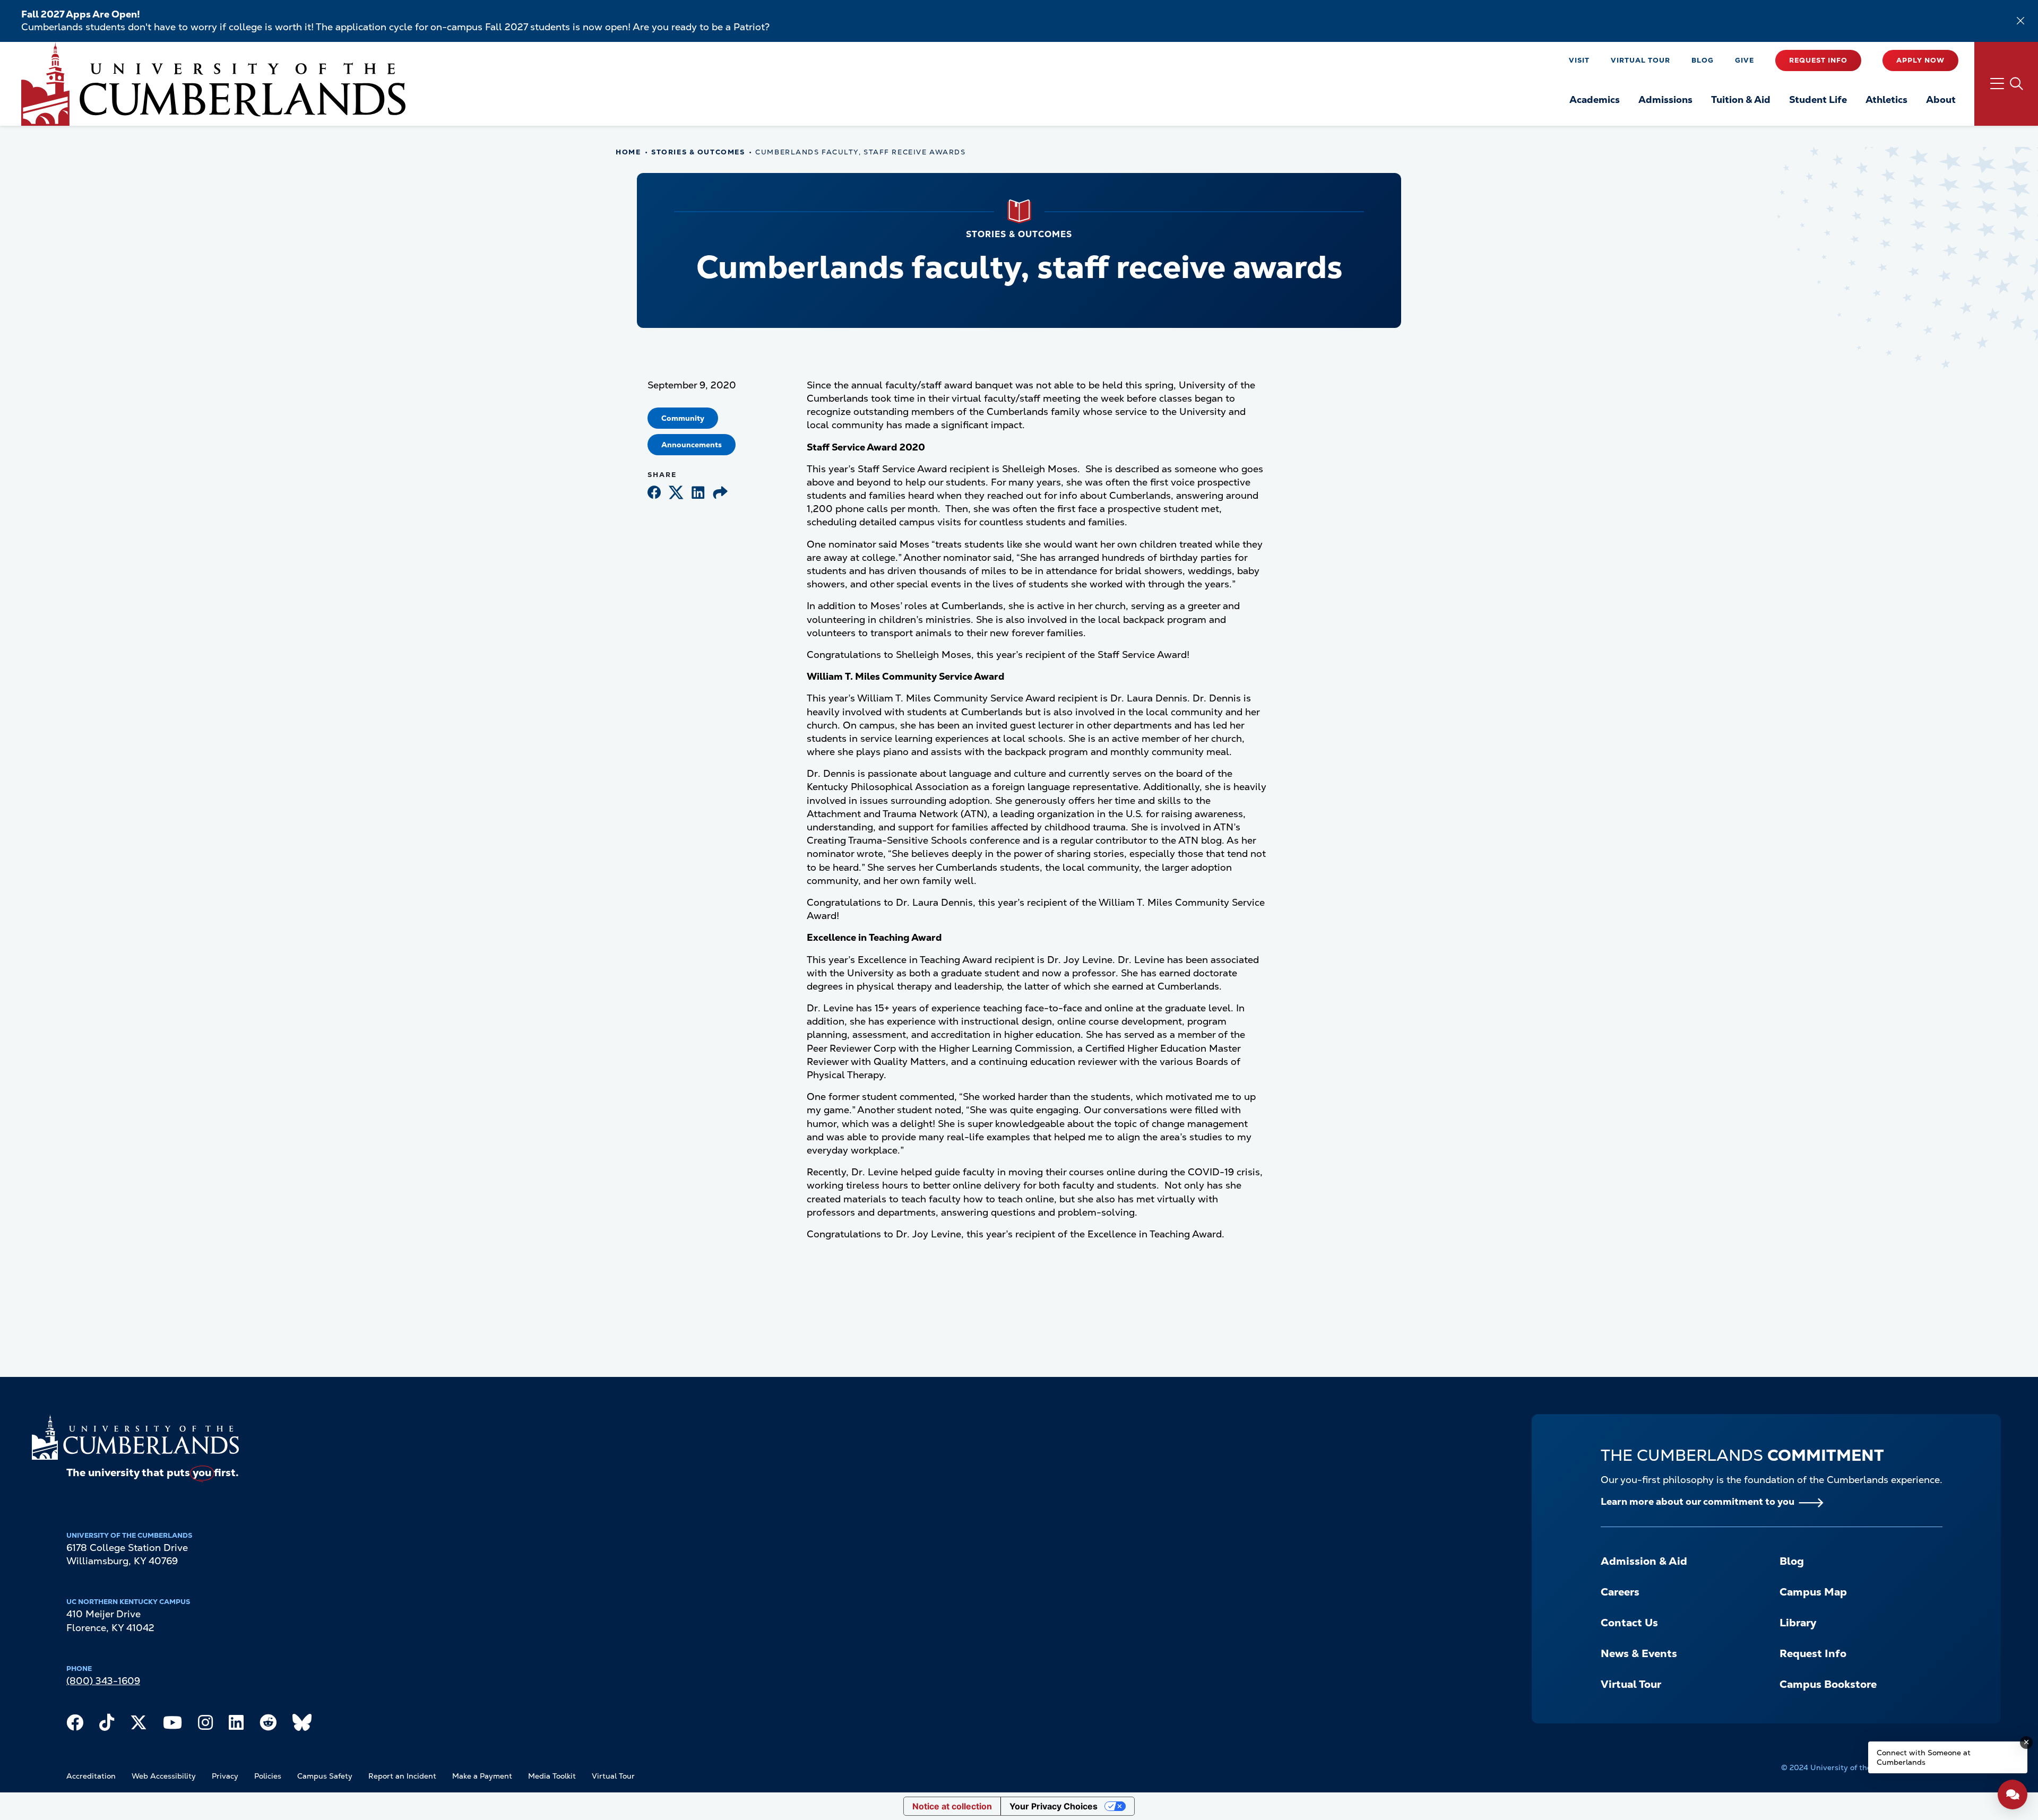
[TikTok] (107, 1725)
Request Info (1818, 60)
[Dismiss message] (2026, 1743)
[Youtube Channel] (172, 1725)
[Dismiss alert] (2020, 21)
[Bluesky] (302, 1725)
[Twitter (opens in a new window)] (676, 493)
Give (1745, 60)
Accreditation (91, 1776)
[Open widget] (2013, 1795)
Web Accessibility (164, 1776)
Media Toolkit (552, 1776)
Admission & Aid (1644, 1561)
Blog (1703, 60)
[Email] (720, 493)
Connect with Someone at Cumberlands (1924, 1757)
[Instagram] (205, 1725)
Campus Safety (325, 1776)
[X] (139, 1725)
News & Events (1639, 1653)
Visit (1579, 60)
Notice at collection (952, 1806)
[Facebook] (75, 1725)
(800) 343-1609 (103, 1681)
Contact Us (1629, 1623)
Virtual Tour (1640, 60)
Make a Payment (482, 1776)
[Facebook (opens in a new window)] (654, 493)
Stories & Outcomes (698, 152)
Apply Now (1920, 60)
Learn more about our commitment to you (1698, 1501)
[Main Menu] (2006, 84)
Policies (268, 1776)
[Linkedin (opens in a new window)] (698, 493)
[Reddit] (268, 1725)
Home (628, 152)
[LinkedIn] (236, 1725)
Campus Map (1813, 1592)
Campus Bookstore (1828, 1684)
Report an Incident (402, 1776)
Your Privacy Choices (1053, 1806)
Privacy (225, 1776)
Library (1798, 1623)
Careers (1620, 1592)
